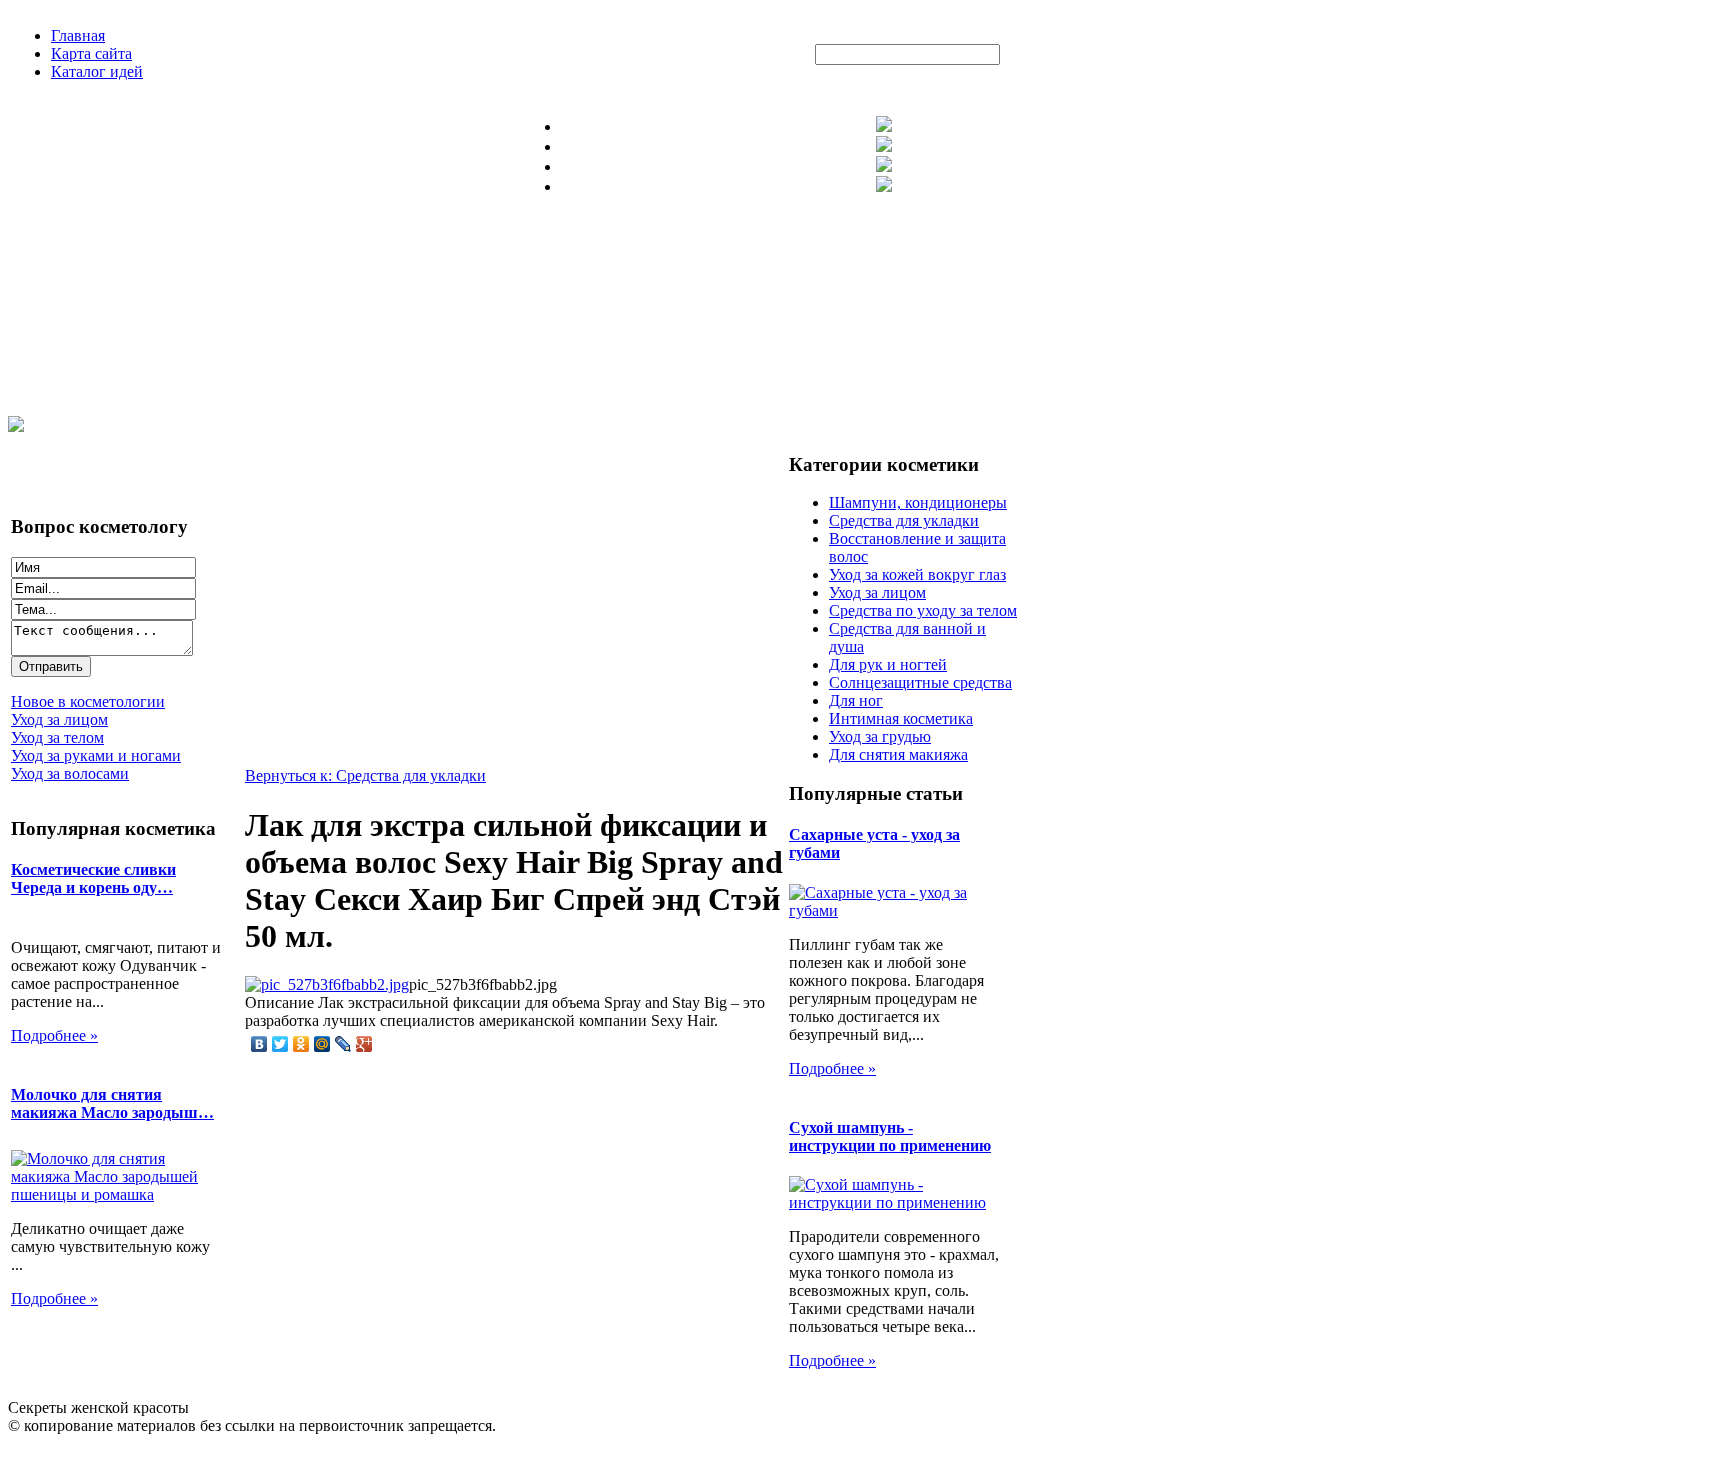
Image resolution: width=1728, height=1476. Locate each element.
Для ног (856, 700)
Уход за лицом (877, 592)
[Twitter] (280, 1044)
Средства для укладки (904, 520)
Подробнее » (54, 1035)
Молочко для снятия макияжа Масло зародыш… (112, 1103)
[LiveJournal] (343, 1044)
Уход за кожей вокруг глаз (917, 574)
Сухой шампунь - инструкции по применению (890, 1136)
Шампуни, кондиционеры (918, 502)
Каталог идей (97, 71)
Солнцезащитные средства (920, 682)
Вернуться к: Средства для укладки (365, 775)
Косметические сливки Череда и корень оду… (93, 878)
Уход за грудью (880, 736)
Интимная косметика (901, 718)
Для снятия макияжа (898, 754)
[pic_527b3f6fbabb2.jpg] (327, 984)
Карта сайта (91, 53)
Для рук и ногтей (888, 664)
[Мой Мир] (322, 1044)
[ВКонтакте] (259, 1044)
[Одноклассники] (301, 1044)
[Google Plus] (364, 1044)
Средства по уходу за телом (923, 610)
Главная (78, 35)
